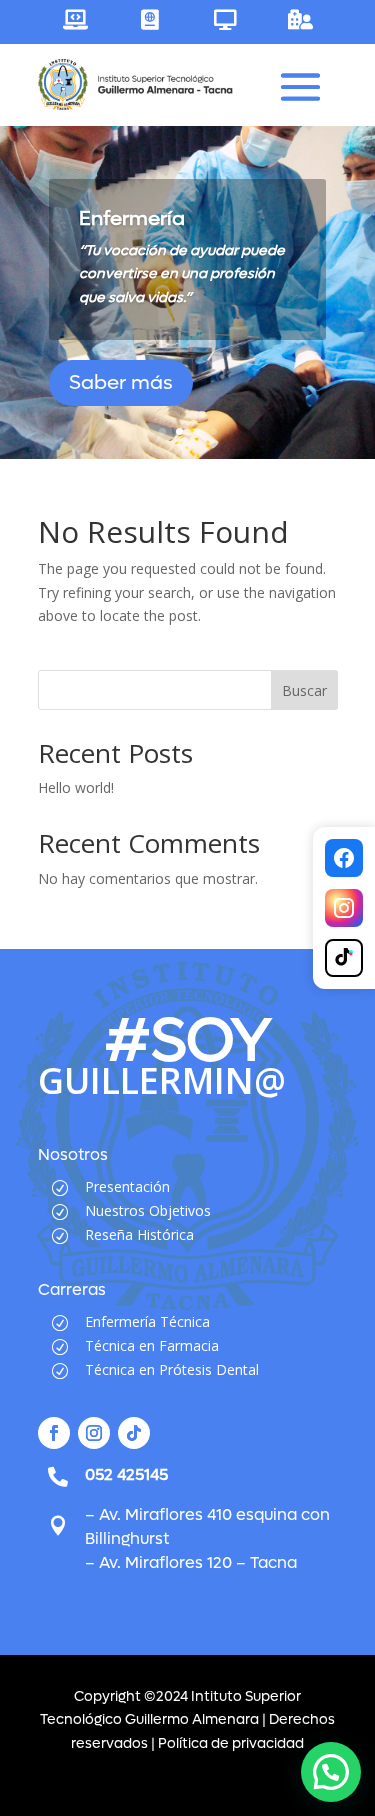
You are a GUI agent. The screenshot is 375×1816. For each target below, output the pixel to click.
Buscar (304, 690)
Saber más (121, 383)
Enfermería (132, 219)
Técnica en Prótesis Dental (172, 1369)
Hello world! (76, 787)
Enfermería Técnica (147, 1321)
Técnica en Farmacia (152, 1345)
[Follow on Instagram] (94, 1433)
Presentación (127, 1186)
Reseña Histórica (139, 1234)
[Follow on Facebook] (54, 1433)
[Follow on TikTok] (134, 1433)
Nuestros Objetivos (148, 1210)
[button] (331, 1772)
